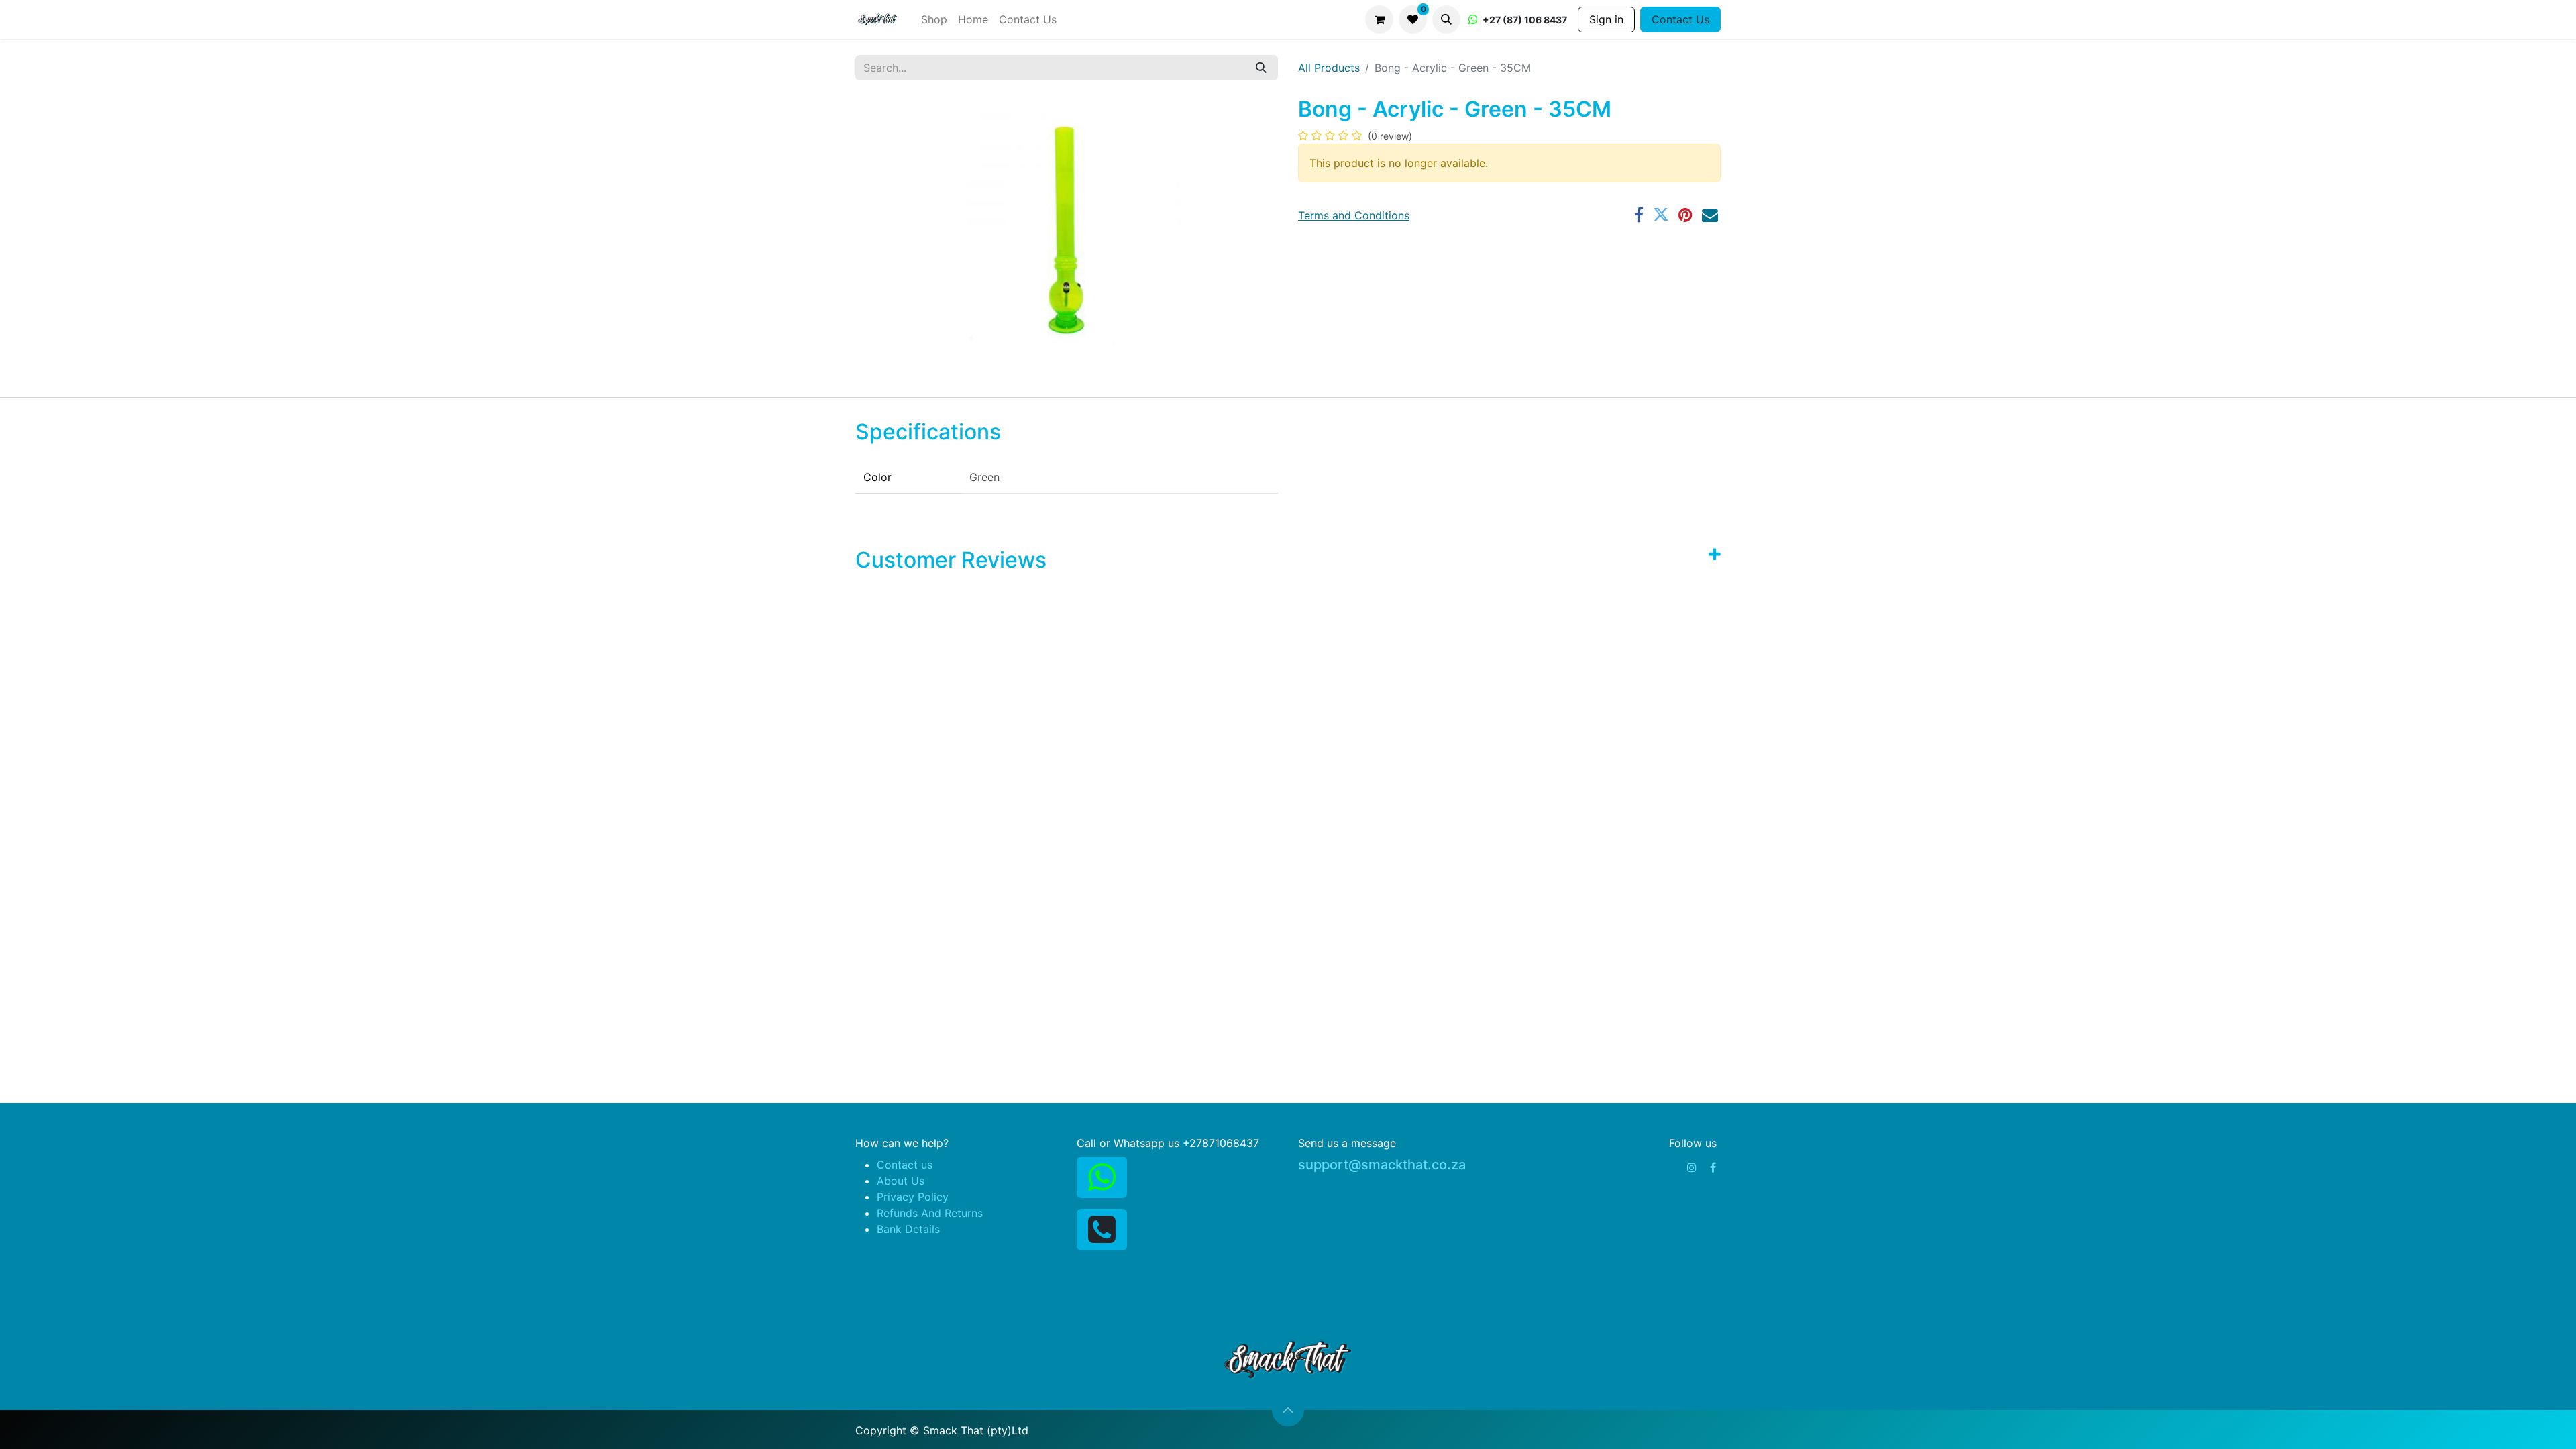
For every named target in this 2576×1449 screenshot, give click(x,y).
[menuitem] (934, 19)
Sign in (1606, 19)
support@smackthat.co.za (1382, 1165)
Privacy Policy (913, 1197)
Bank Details (908, 1229)
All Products (1329, 68)
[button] (1446, 19)
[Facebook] (1713, 1167)
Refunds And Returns (930, 1213)
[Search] (1261, 68)
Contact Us (1680, 19)
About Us (901, 1181)
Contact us (905, 1165)
